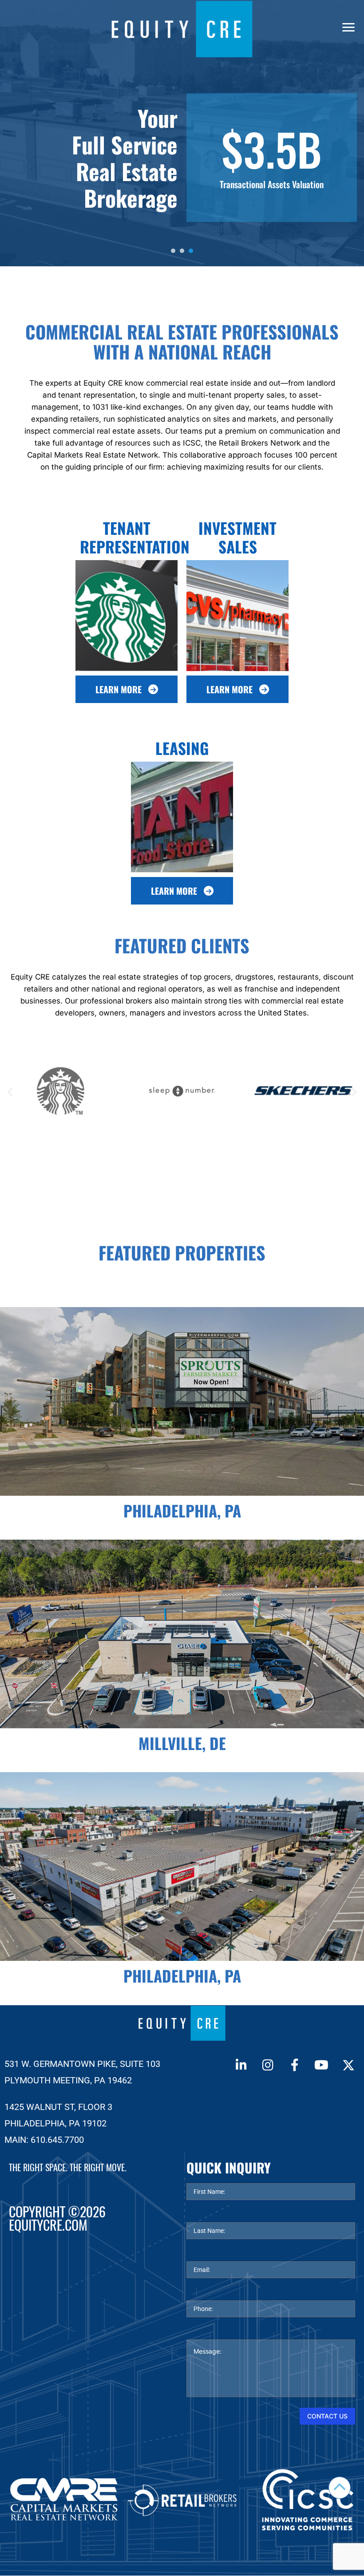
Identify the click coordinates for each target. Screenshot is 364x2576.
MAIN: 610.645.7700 (44, 2140)
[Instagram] (268, 2065)
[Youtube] (321, 2065)
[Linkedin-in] (241, 2065)
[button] (10, 1092)
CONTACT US (327, 2416)
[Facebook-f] (295, 2065)
